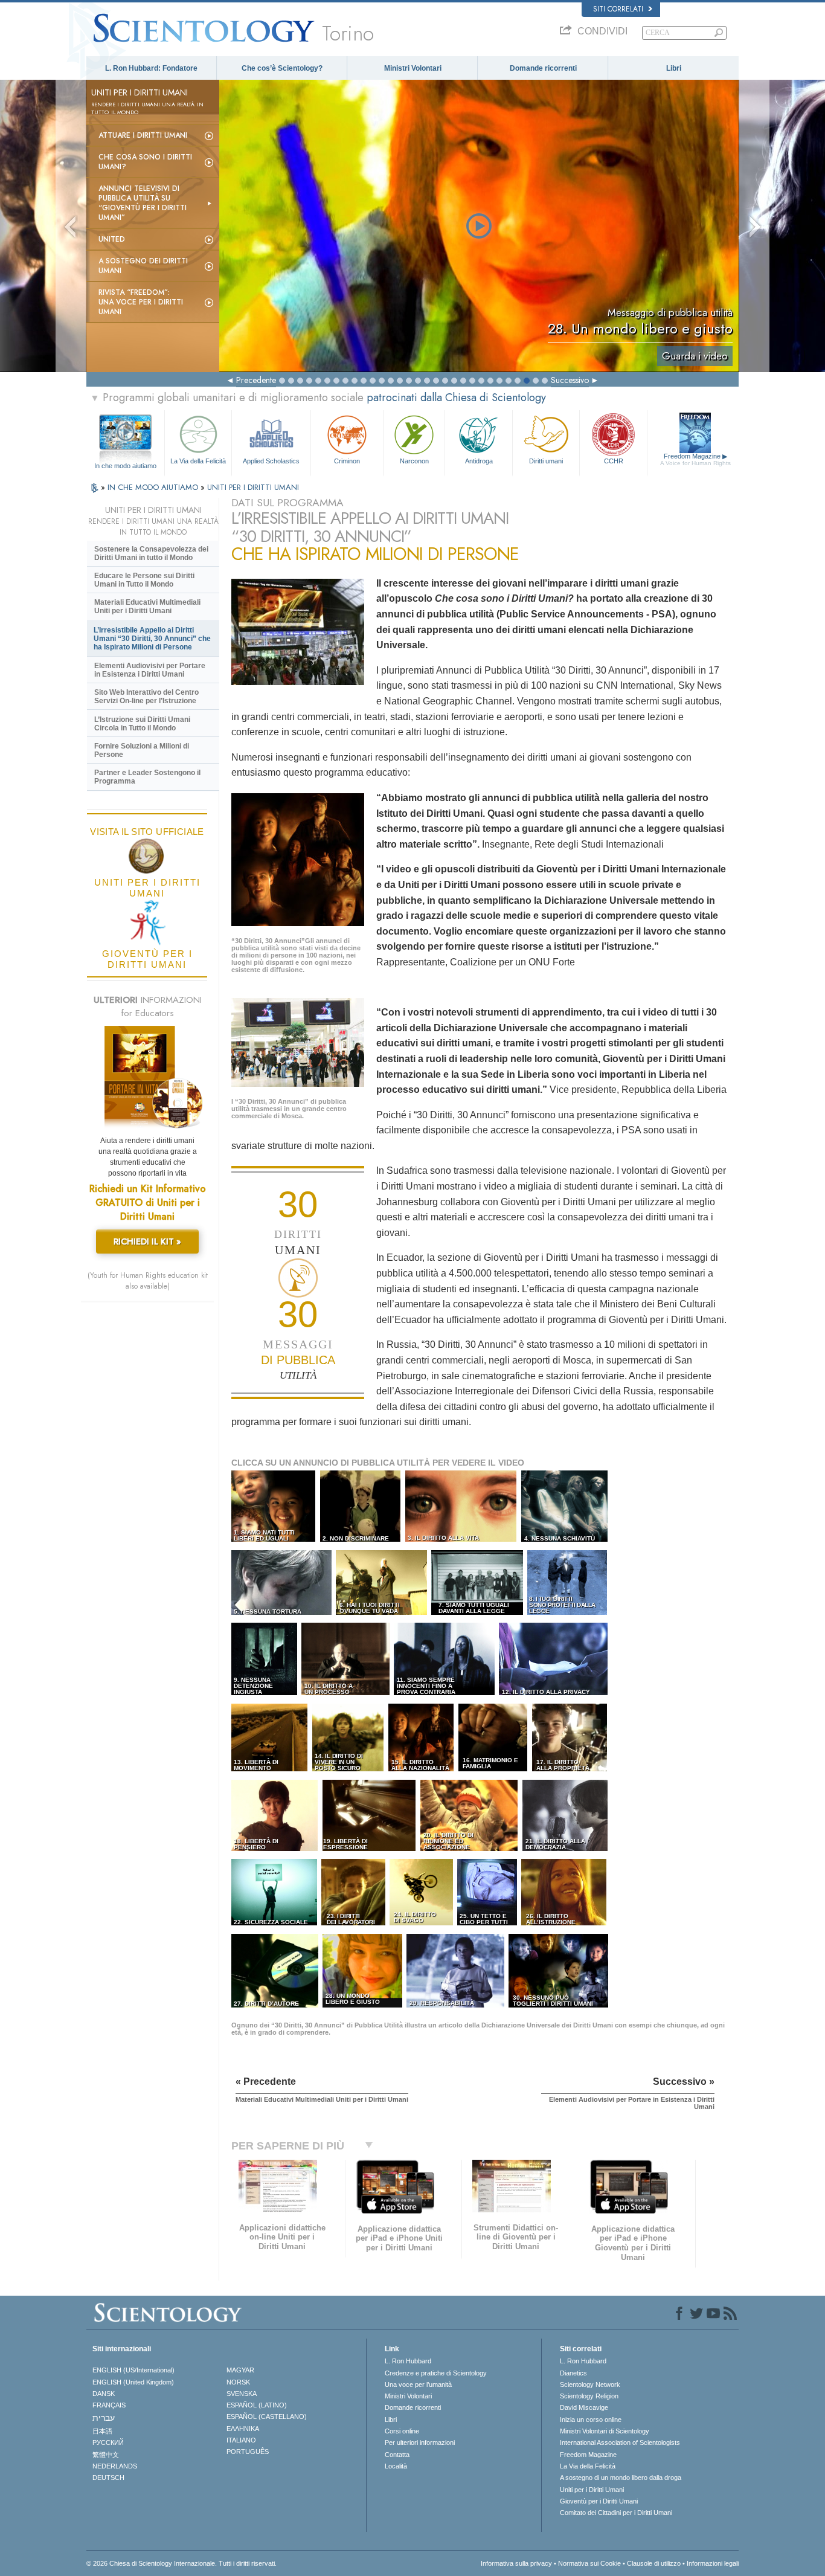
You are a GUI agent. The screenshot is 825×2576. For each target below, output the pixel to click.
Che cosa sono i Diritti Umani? (145, 162)
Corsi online (402, 2431)
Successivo (570, 380)
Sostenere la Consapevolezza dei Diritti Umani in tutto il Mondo (151, 553)
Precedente (256, 380)
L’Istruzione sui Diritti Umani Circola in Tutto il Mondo (142, 724)
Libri (674, 68)
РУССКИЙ (108, 2442)
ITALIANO (241, 2440)
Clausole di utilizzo (654, 2563)
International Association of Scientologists (620, 2442)
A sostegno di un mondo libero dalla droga (621, 2478)
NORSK (238, 2382)
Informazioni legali (713, 2563)
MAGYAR (240, 2370)
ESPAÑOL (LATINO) (257, 2405)
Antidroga (479, 461)
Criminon (347, 461)
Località (396, 2466)
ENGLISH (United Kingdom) (133, 2382)
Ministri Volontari (413, 68)
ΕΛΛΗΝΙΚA (243, 2429)
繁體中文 (106, 2455)
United (112, 239)
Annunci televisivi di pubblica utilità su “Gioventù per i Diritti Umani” (143, 203)
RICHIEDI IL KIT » (147, 1241)
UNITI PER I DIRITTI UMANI (253, 487)
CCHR (614, 461)
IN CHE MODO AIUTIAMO (154, 487)
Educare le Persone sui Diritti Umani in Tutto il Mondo (144, 580)
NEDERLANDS (115, 2466)
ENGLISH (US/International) (133, 2370)
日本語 (102, 2431)
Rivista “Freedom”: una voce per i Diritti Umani (141, 302)
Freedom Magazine (695, 459)
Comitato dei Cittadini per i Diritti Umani (616, 2513)
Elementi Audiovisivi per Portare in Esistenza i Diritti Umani (150, 670)
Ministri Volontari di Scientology (605, 2431)
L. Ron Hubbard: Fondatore (151, 68)
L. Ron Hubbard (408, 2361)
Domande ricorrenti (543, 68)
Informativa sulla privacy (516, 2563)
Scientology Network (590, 2384)
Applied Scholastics (271, 461)
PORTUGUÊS (248, 2452)
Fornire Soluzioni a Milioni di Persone (142, 750)
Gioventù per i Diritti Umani (599, 2501)
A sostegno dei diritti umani (143, 266)
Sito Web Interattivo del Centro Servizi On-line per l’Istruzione (146, 697)
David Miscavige (584, 2407)
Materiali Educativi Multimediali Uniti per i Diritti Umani (147, 607)
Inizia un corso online (591, 2420)
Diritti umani (546, 461)
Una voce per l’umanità (418, 2384)
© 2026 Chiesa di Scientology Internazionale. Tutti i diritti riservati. (181, 2563)
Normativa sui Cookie (589, 2563)
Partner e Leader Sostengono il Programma (147, 777)
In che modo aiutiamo (125, 466)
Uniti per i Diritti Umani (592, 2490)
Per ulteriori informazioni (420, 2442)
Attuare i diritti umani (143, 135)
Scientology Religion (589, 2396)
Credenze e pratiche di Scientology (436, 2373)
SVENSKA (242, 2394)
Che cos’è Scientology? (282, 68)
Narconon (414, 461)
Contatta (397, 2455)
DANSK (104, 2394)
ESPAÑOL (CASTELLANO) (267, 2417)
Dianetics (573, 2373)
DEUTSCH (108, 2478)
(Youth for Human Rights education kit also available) (148, 1281)
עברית (104, 2418)
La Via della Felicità (198, 461)
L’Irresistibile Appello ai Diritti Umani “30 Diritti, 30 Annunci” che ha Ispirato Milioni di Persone (152, 639)
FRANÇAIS (109, 2405)
